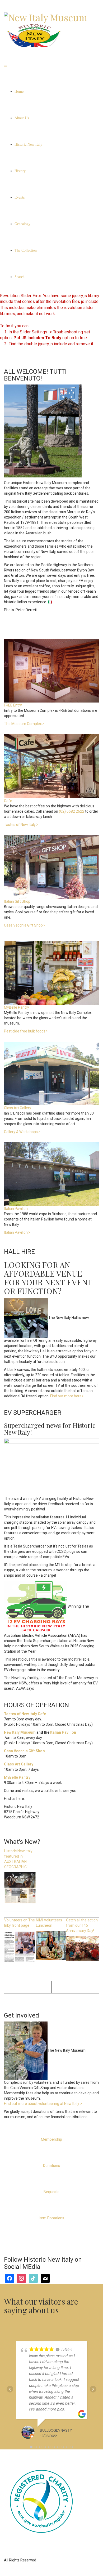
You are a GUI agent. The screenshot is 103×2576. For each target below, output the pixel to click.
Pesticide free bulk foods (25, 1031)
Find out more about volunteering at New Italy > (43, 2104)
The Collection (26, 250)
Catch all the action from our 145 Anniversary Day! (82, 1925)
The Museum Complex (23, 724)
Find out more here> (67, 1396)
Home (19, 91)
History (20, 171)
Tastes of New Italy (20, 825)
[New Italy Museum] (46, 16)
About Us (22, 118)
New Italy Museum (20, 1732)
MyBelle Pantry (17, 1777)
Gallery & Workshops (21, 1132)
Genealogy (22, 224)
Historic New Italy (28, 144)
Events (20, 197)
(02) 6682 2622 (72, 811)
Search (20, 277)
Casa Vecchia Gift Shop (23, 925)
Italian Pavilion (16, 1232)
